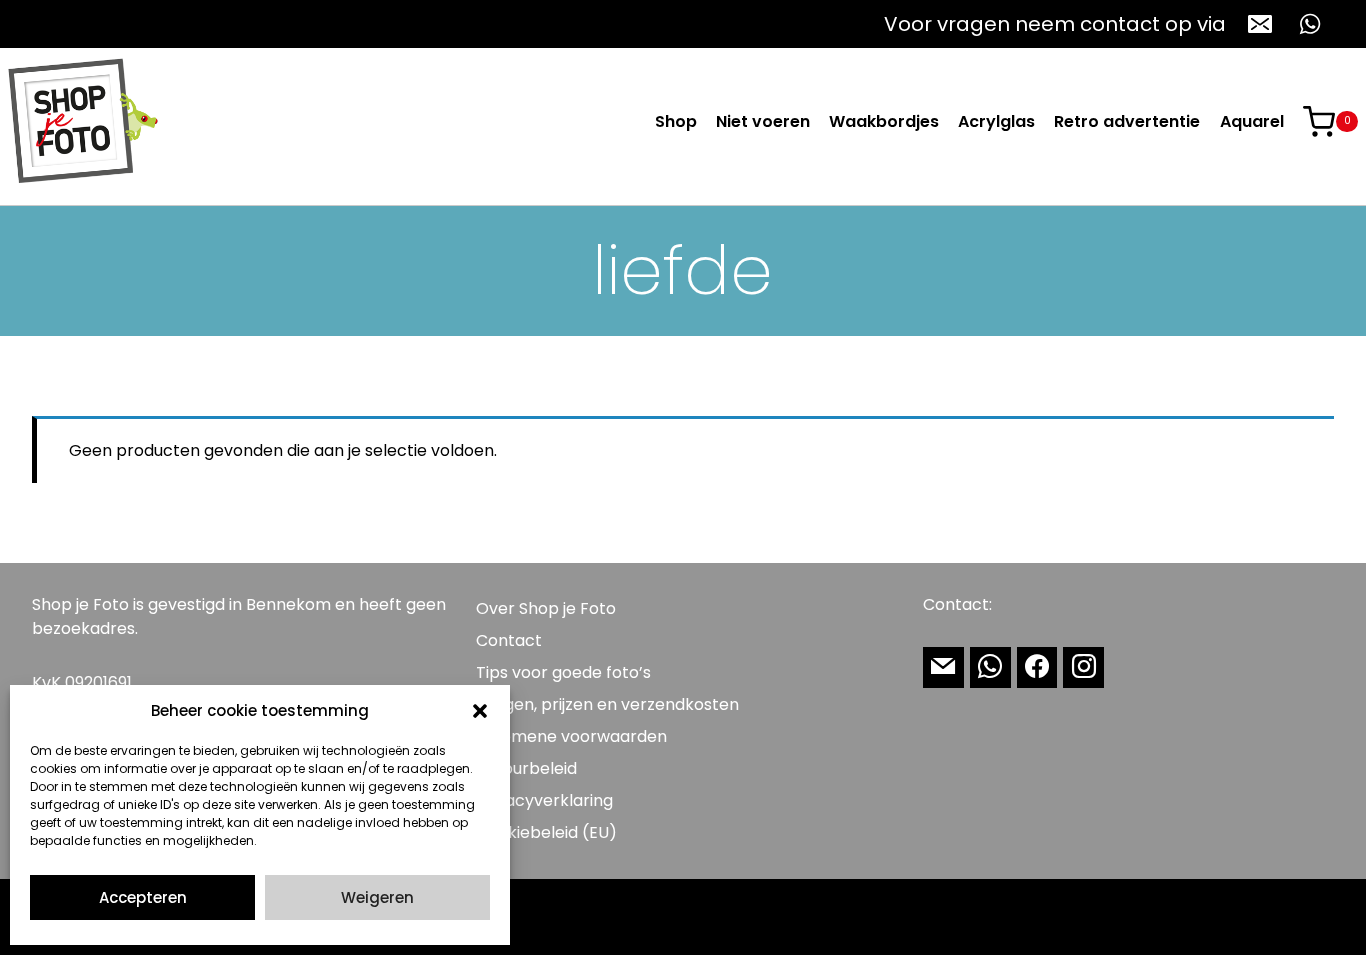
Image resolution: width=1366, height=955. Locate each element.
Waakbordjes (884, 121)
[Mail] (943, 667)
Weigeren (377, 897)
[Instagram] (1083, 667)
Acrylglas (996, 121)
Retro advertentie (1127, 121)
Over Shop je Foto (546, 608)
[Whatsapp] (990, 667)
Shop (676, 121)
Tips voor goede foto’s (563, 672)
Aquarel (1252, 121)
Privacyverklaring (544, 800)
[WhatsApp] (1310, 24)
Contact (509, 640)
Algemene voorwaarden (571, 736)
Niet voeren (763, 121)
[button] (480, 711)
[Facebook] (1037, 667)
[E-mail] (1260, 24)
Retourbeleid (526, 768)
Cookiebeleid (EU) (546, 832)
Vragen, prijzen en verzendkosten (607, 704)
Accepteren (143, 897)
